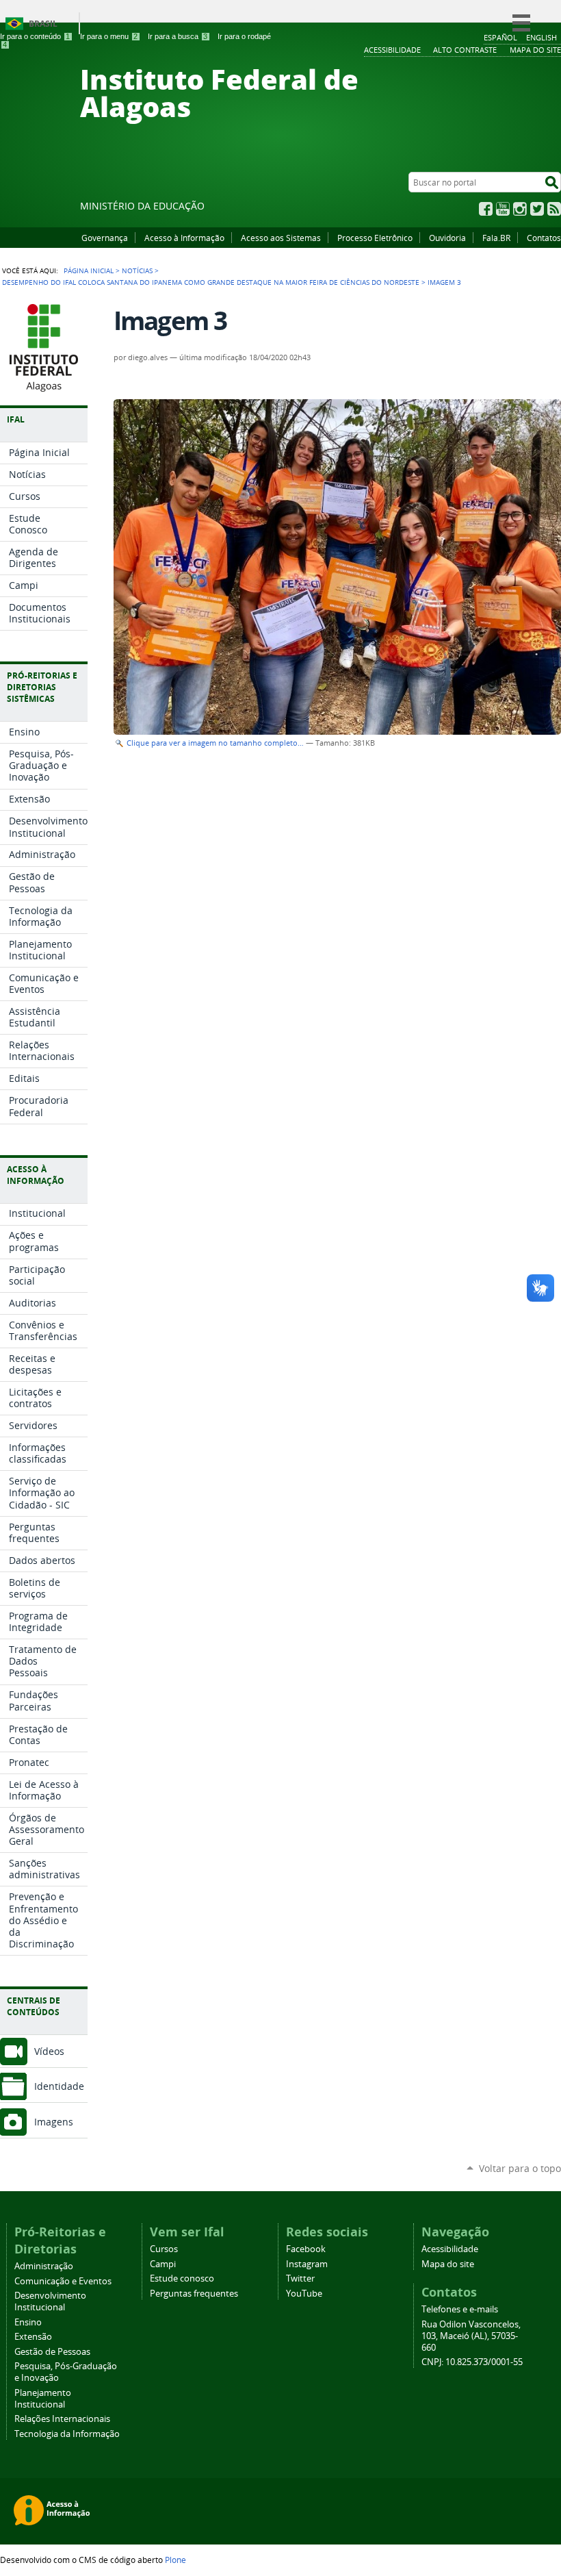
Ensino (28, 2322)
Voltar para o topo (520, 2168)
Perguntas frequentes (194, 2294)
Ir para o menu (109, 36)
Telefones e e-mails (460, 2309)
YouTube (503, 209)
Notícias (137, 270)
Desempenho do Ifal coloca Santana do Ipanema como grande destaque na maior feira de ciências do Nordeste (211, 282)
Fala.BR (496, 238)
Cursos (164, 2249)
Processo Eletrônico (375, 238)
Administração (44, 2266)
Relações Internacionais (62, 2419)
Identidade (59, 2086)
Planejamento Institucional (43, 2399)
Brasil (43, 24)
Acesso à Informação (184, 238)
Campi (163, 2264)
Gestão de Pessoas (52, 2352)
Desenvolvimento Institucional (50, 2301)
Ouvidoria (447, 238)
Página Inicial (89, 270)
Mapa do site (448, 2264)
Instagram (520, 209)
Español (500, 37)
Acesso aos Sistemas (281, 238)
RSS (554, 209)
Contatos (544, 238)
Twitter (537, 209)
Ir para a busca (178, 36)
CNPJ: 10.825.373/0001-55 (472, 2362)
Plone (175, 2560)
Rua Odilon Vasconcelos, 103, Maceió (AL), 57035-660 (471, 2336)
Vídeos (49, 2051)
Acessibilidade (450, 2249)
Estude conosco (182, 2278)
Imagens (54, 2122)
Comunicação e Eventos (63, 2281)
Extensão (33, 2337)
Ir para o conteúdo (35, 36)
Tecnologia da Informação (67, 2434)
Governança (105, 238)
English (542, 37)
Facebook (486, 209)
